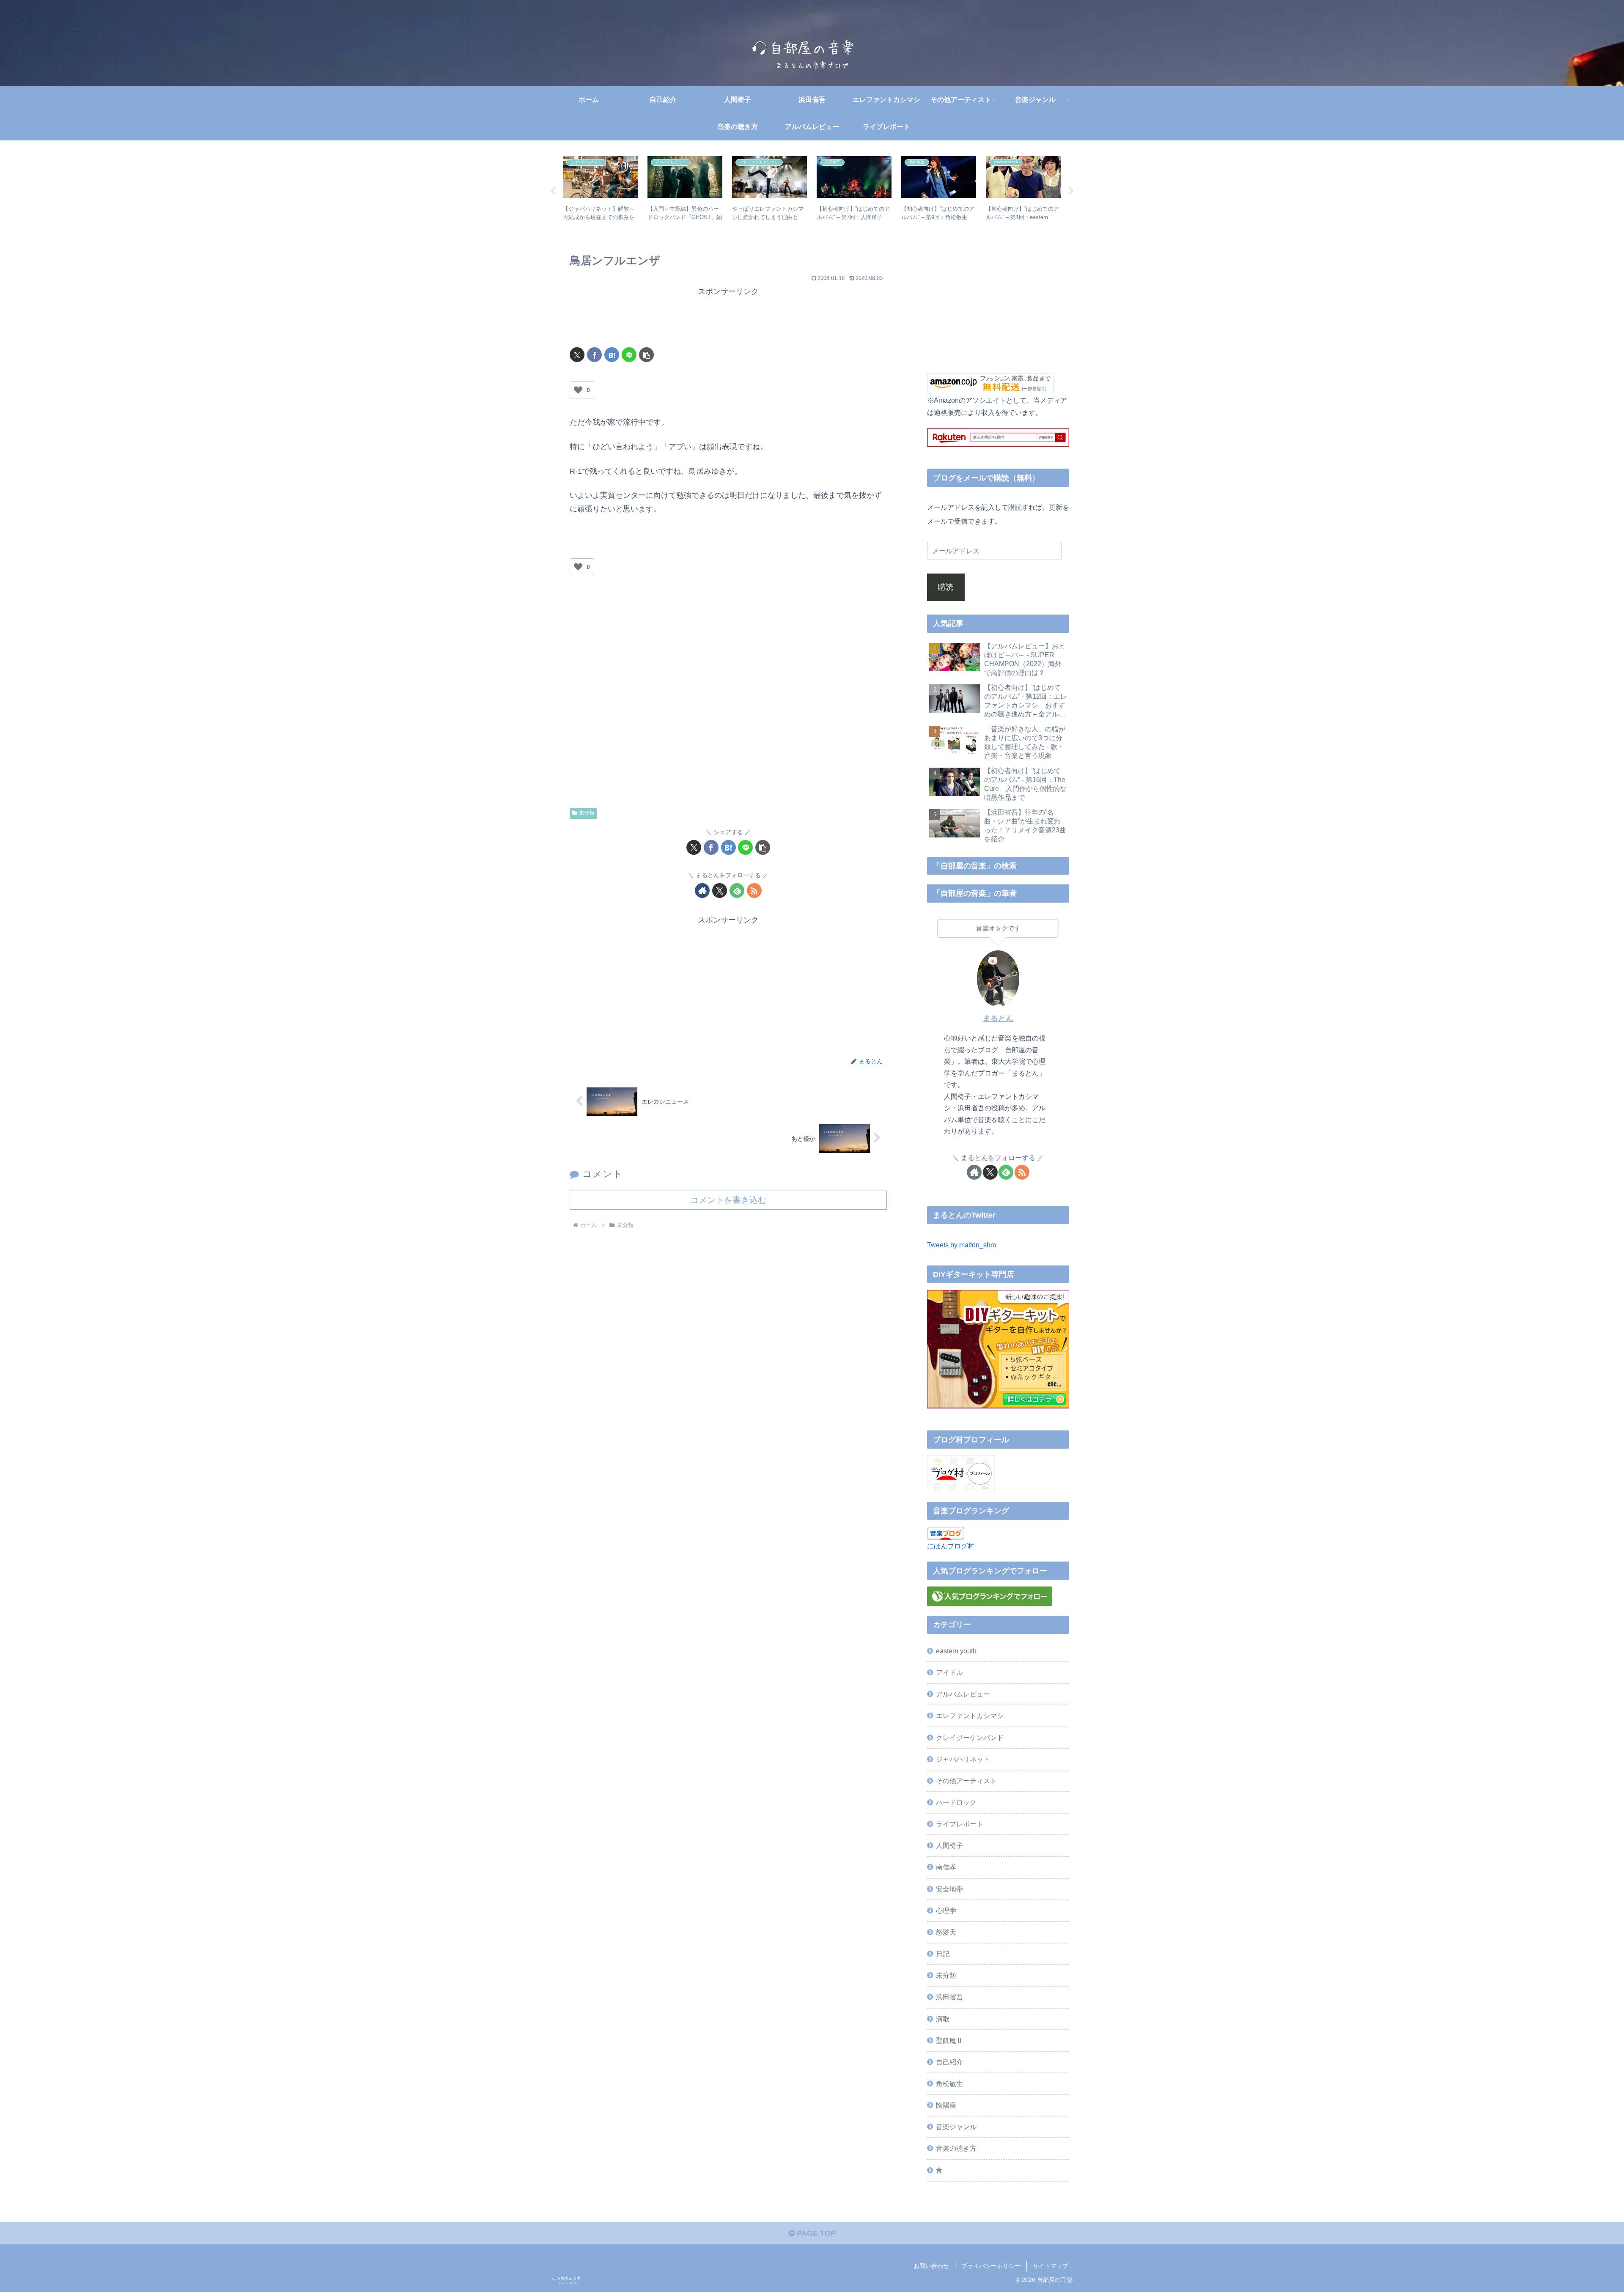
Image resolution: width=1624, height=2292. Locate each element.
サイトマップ (1051, 2266)
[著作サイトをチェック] (702, 891)
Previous (553, 191)
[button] (646, 355)
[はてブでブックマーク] (612, 355)
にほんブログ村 (951, 1546)
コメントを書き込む (728, 1200)
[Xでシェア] (577, 355)
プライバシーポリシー (991, 2266)
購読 (946, 587)
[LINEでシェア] (629, 355)
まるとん (998, 1018)
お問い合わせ (931, 2266)
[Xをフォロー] (720, 891)
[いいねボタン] (578, 390)
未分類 (587, 813)
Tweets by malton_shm (962, 1245)
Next (1071, 191)
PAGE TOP (815, 2233)
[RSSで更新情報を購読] (754, 891)
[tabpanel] (601, 190)
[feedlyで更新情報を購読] (737, 891)
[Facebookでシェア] (594, 355)
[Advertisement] (728, 318)
